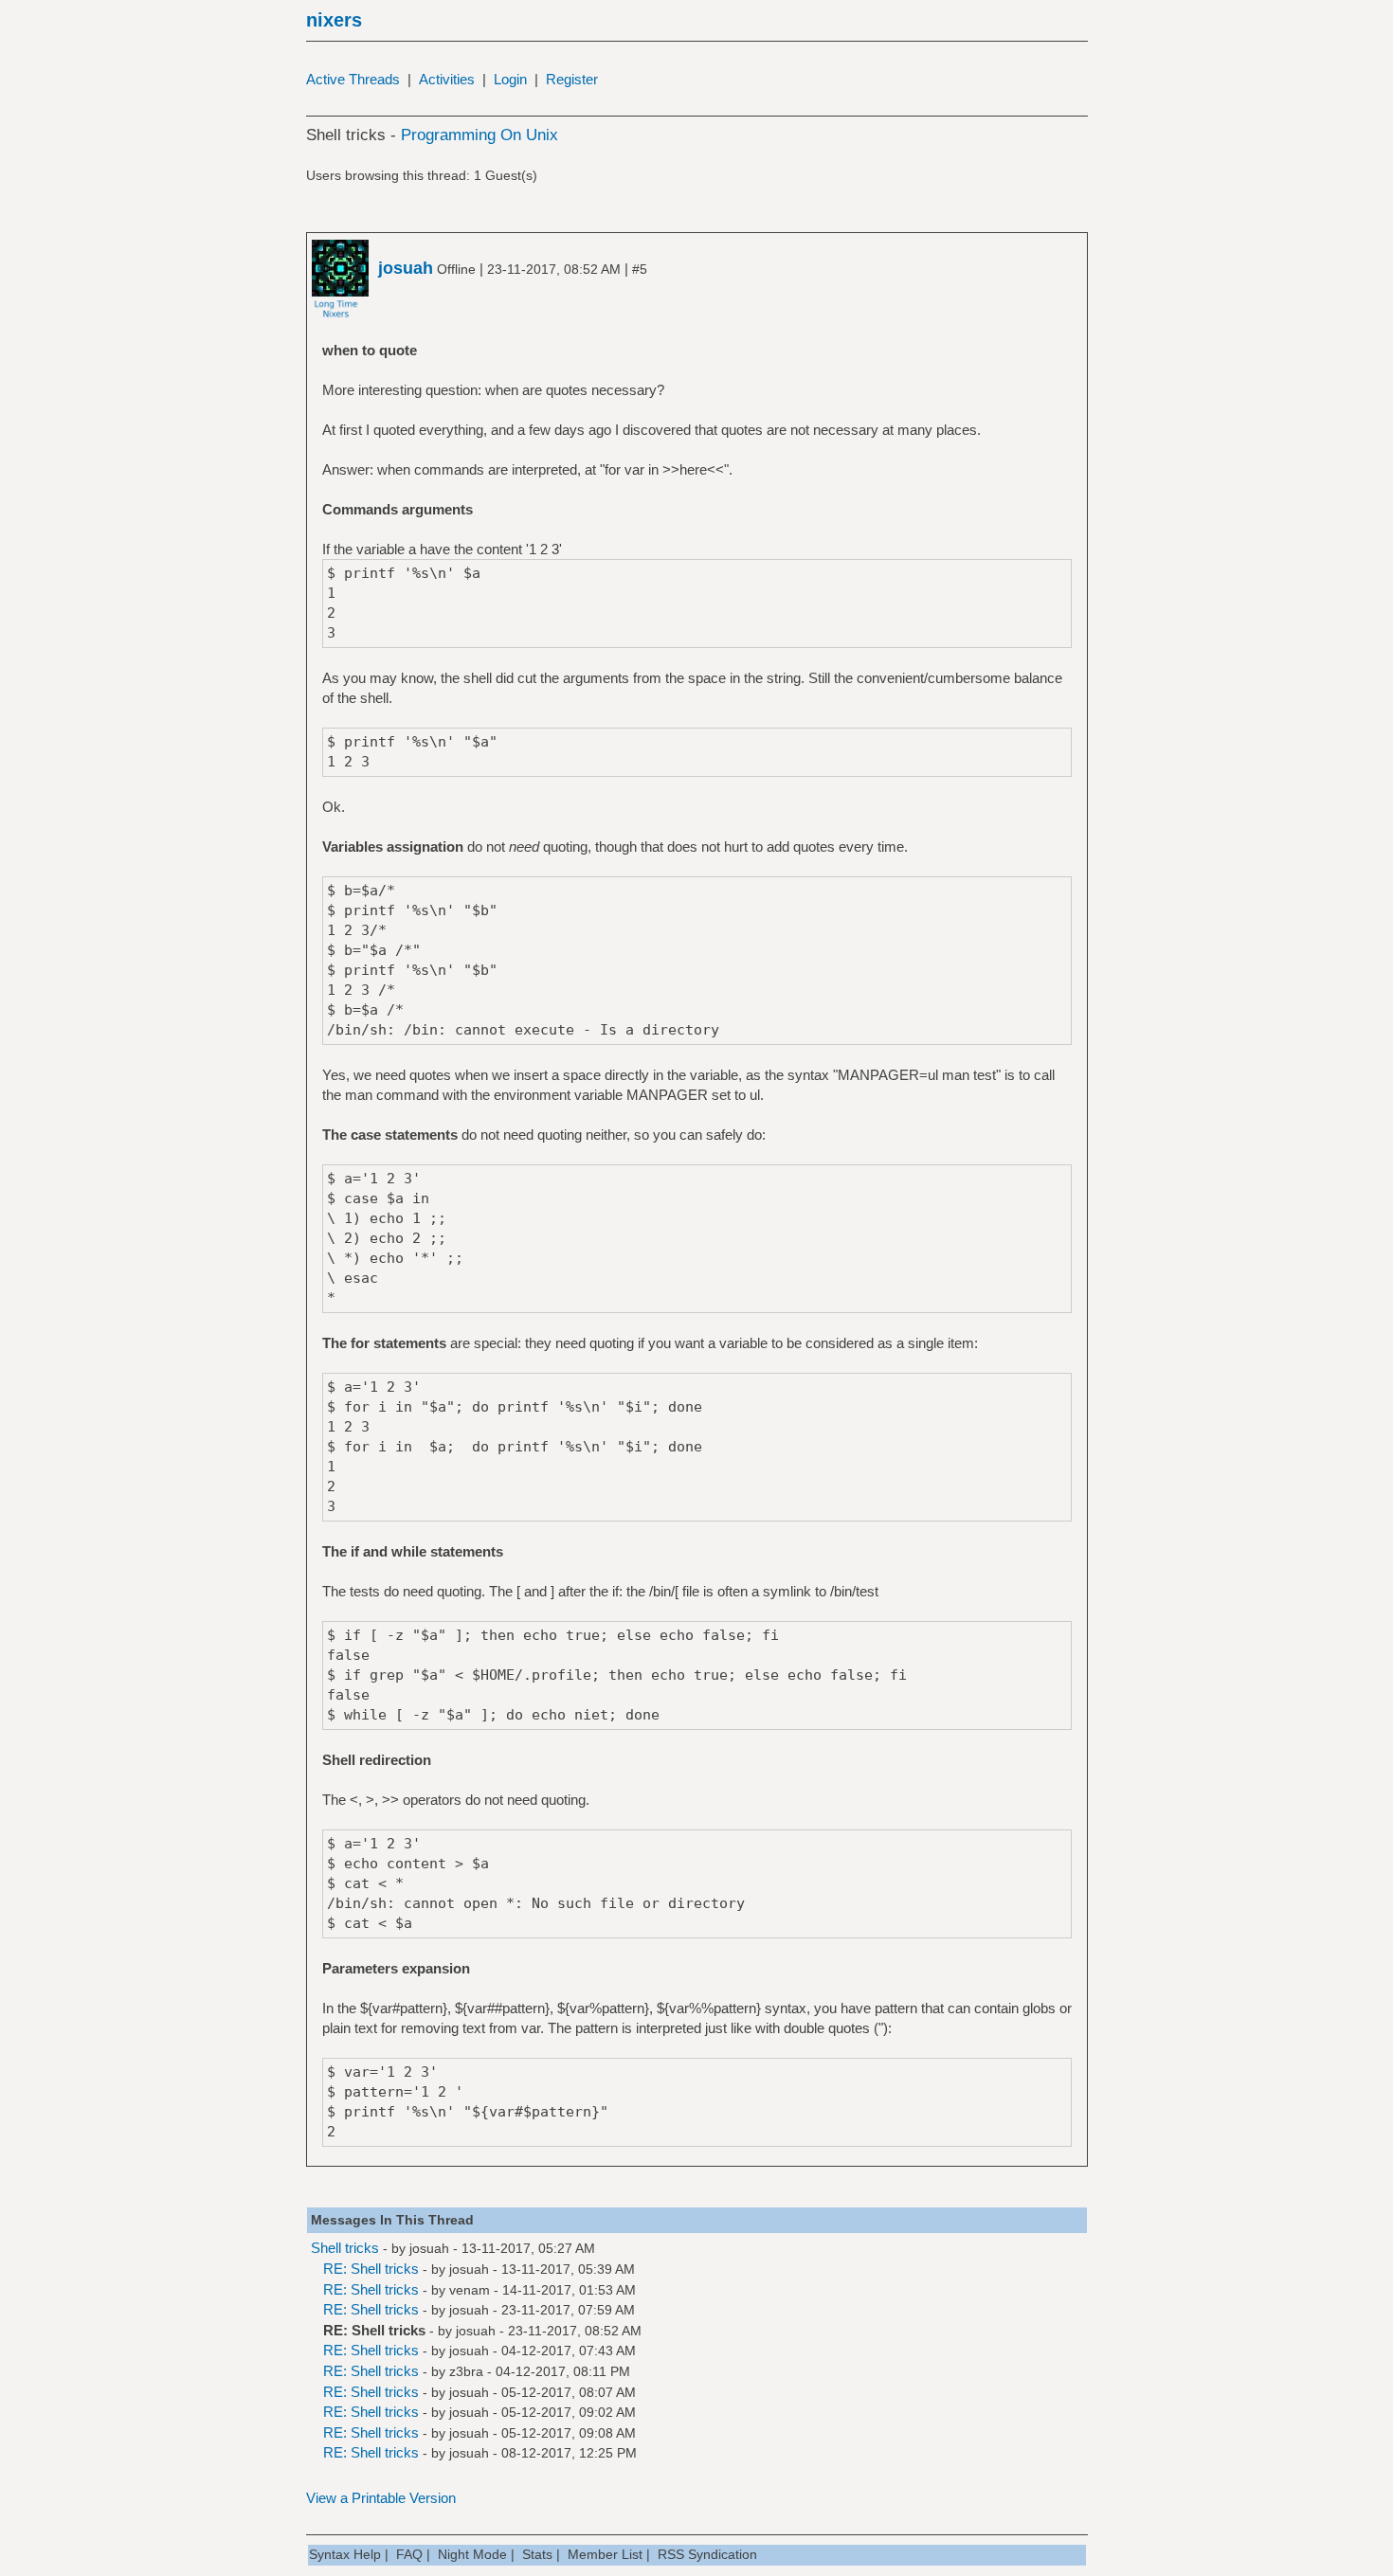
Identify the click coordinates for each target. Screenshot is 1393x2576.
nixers (334, 20)
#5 (640, 269)
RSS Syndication (707, 2554)
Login (510, 79)
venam (470, 2290)
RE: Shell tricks (371, 2269)
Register (572, 79)
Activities (447, 79)
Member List (605, 2554)
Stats (537, 2554)
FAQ (409, 2554)
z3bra (466, 2371)
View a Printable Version (381, 2498)
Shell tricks (345, 2248)
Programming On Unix (479, 135)
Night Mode (472, 2554)
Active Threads (353, 79)
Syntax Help (345, 2554)
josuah (429, 2248)
